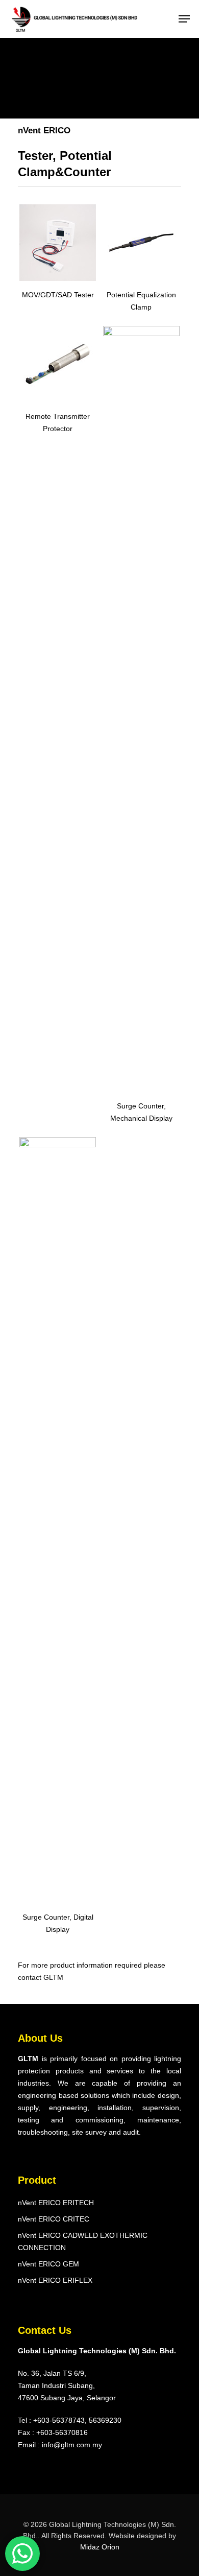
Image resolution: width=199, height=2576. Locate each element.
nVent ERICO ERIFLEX (55, 2280)
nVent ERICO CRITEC (54, 2219)
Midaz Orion (100, 2547)
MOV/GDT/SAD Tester (58, 295)
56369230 (105, 2420)
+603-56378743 (59, 2420)
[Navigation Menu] (184, 19)
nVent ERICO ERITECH (56, 2203)
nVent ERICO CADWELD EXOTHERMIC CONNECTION (83, 2241)
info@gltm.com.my (72, 2445)
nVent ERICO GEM (48, 2264)
